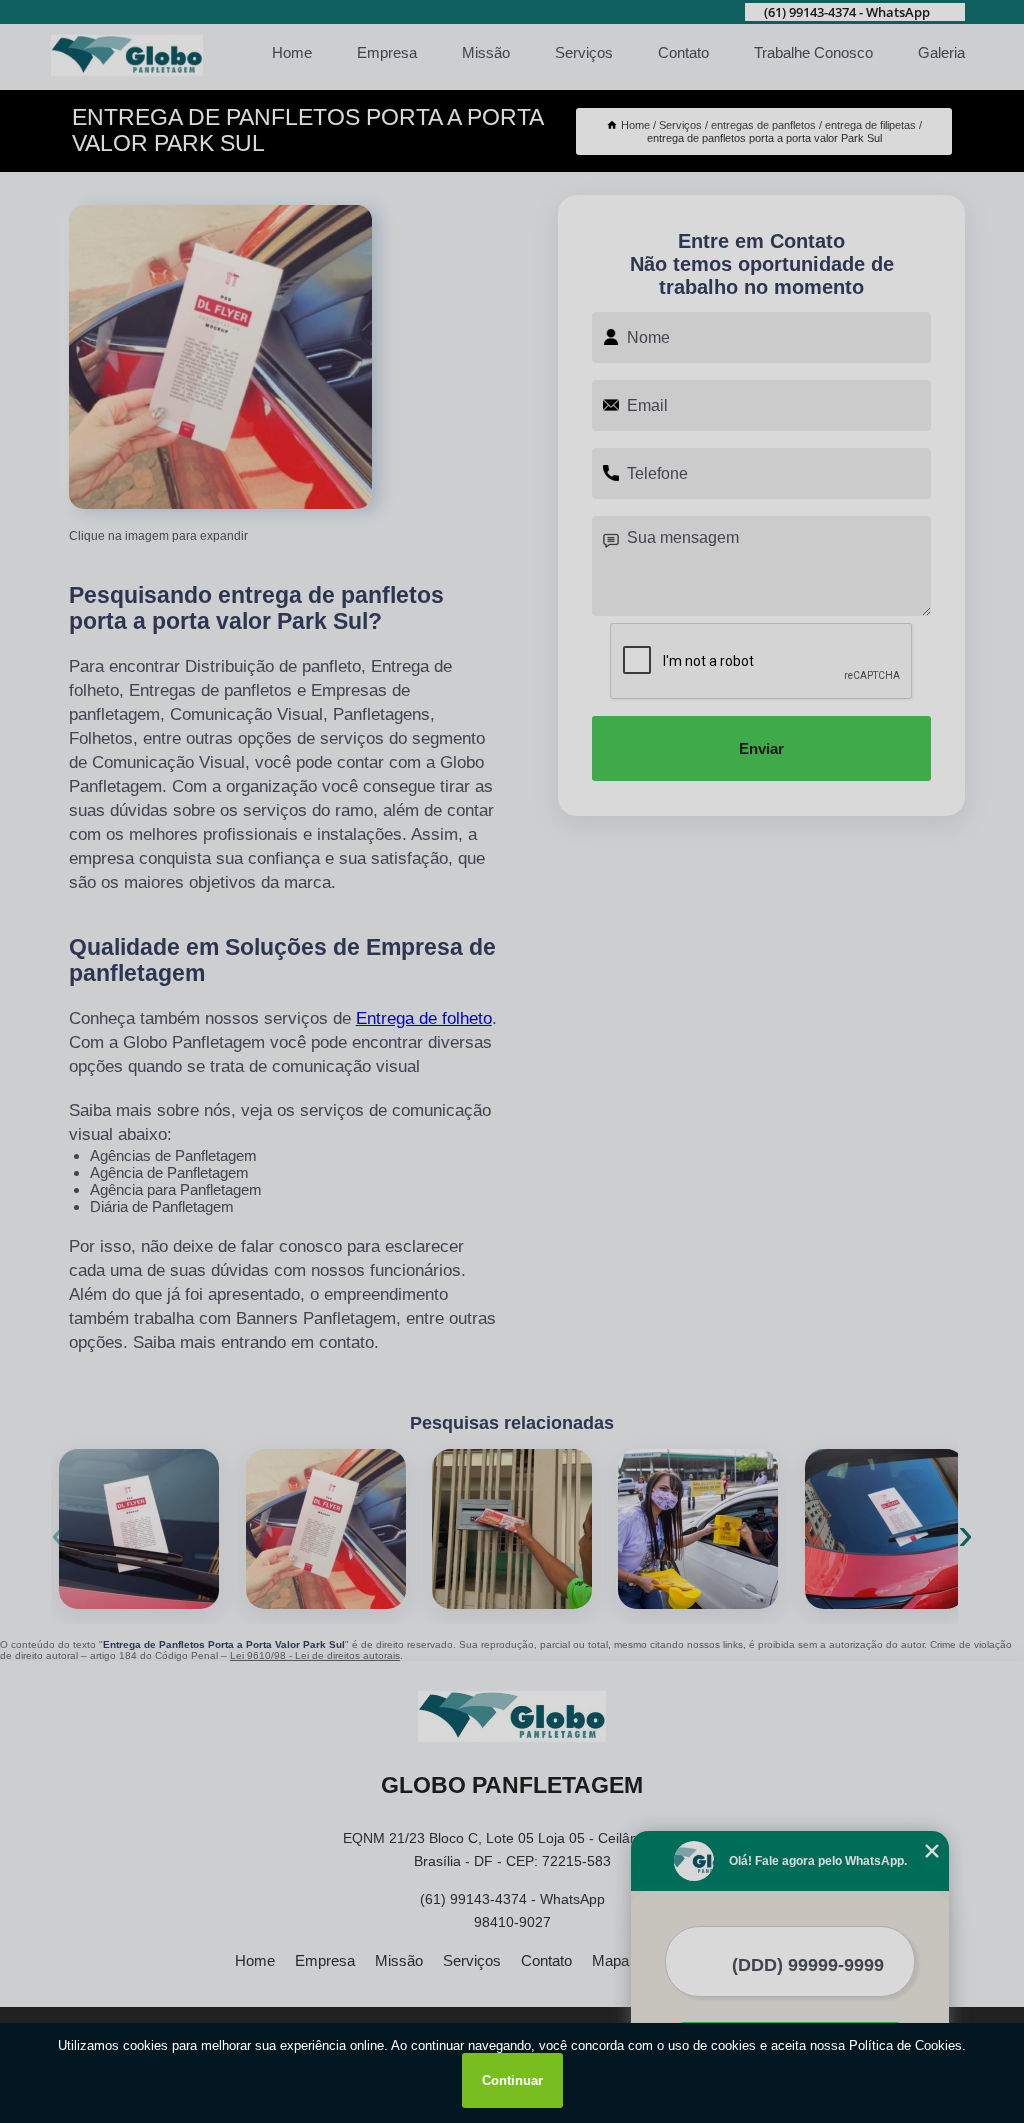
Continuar (512, 2080)
